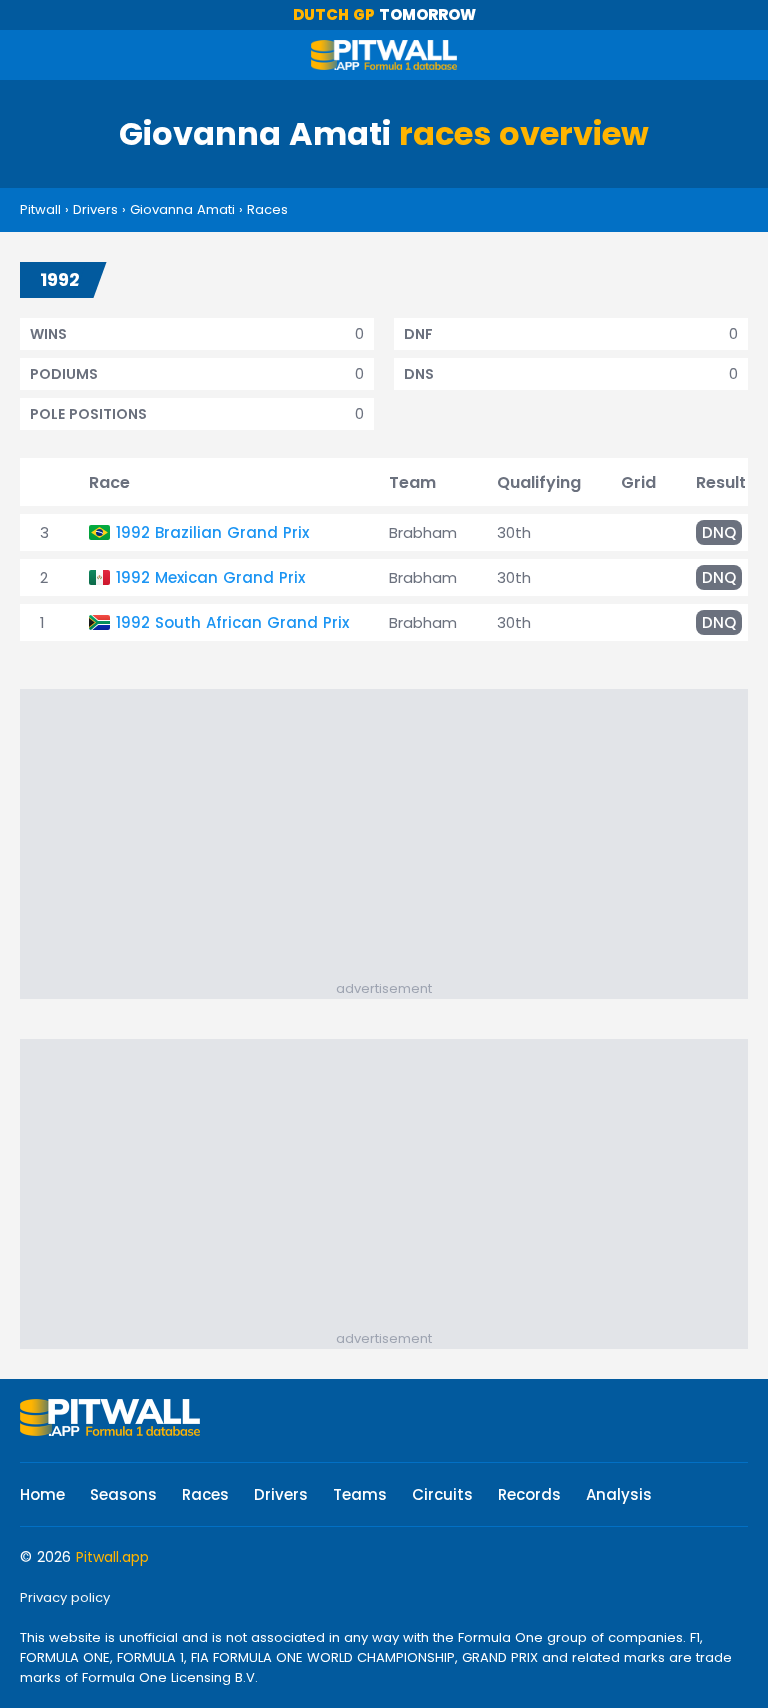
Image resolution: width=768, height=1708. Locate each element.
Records (529, 1494)
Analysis (619, 1494)
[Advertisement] (394, 839)
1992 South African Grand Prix (232, 622)
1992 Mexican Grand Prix (210, 577)
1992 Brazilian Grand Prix (212, 532)
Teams (360, 1494)
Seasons (123, 1494)
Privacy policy (65, 1597)
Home (42, 1494)
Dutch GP (334, 14)
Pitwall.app (112, 1557)
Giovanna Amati (182, 209)
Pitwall (40, 209)
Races (267, 209)
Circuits (442, 1494)
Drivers (95, 209)
